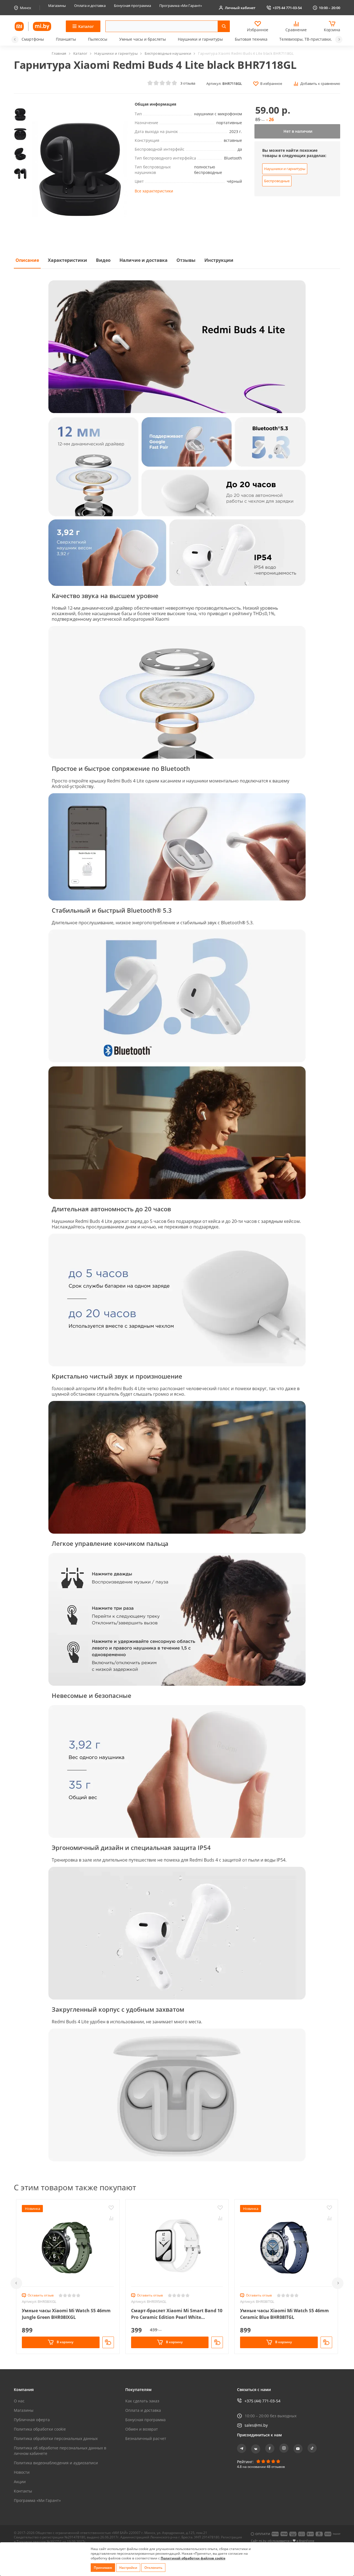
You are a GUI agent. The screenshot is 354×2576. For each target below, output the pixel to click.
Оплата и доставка (90, 6)
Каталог (80, 53)
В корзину (65, 2342)
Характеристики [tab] (67, 260)
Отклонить (153, 2568)
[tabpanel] (177, 1220)
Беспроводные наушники (168, 53)
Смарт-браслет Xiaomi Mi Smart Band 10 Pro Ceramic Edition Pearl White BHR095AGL (177, 2314)
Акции (20, 2482)
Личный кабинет (240, 8)
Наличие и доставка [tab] (144, 260)
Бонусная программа (132, 6)
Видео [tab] (103, 260)
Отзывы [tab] (186, 260)
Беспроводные (277, 181)
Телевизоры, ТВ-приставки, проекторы (317, 39)
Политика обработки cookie (40, 2429)
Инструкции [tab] (219, 260)
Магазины (57, 6)
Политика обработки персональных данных (56, 2438)
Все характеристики (154, 191)
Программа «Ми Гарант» (181, 6)
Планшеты (66, 39)
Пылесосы (98, 39)
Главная (59, 53)
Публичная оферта (32, 2420)
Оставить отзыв (41, 2295)
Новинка (32, 2209)
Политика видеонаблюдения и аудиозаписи (56, 2463)
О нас (19, 2401)
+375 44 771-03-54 (287, 8)
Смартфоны (33, 39)
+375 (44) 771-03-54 (262, 2401)
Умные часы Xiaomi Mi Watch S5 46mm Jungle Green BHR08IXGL (66, 2314)
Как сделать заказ (142, 2401)
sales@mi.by (256, 2425)
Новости (22, 2472)
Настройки (128, 2568)
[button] (15, 40)
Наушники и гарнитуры (200, 39)
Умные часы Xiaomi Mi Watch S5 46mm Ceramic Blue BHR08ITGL (284, 2314)
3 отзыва (188, 83)
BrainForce (307, 2541)
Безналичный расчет (146, 2438)
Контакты (23, 2491)
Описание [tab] (27, 260)
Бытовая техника (251, 39)
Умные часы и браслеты (143, 39)
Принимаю (103, 2568)
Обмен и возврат (142, 2429)
